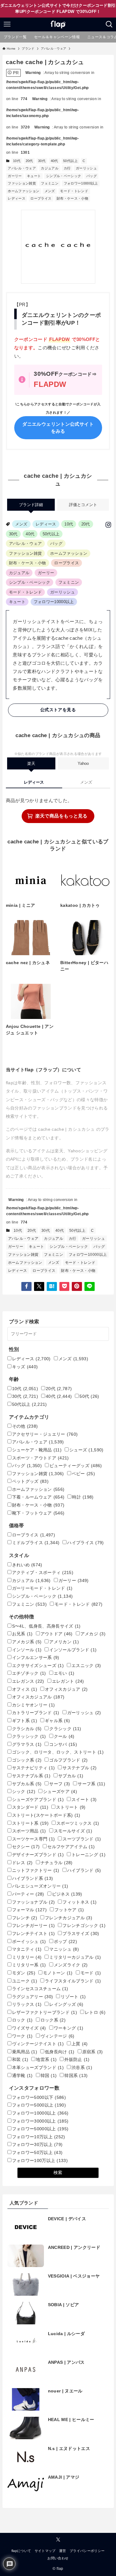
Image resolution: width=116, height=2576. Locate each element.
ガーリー (15, 176)
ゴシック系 (27, 1760)
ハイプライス (85, 1543)
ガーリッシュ (86, 168)
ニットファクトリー (36, 1870)
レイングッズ (66, 2004)
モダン (24, 1973)
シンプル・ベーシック (64, 176)
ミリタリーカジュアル (75, 1957)
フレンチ (25, 1918)
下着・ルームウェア (38, 1497)
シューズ (86, 1450)
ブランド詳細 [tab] (31, 505)
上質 (80, 2044)
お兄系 (22, 1634)
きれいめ (27, 1565)
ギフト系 (25, 1721)
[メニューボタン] (7, 24)
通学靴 (22, 2076)
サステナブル (79, 1768)
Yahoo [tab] (83, 763)
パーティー (28, 1894)
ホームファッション (24, 191)
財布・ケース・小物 (72, 198)
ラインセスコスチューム (40, 1989)
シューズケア (60, 1792)
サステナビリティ (34, 1768)
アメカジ (93, 1634)
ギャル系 (57, 1721)
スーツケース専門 (34, 1839)
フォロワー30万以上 (37, 2145)
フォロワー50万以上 (37, 2153)
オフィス (25, 1689)
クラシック (65, 1729)
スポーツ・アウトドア (41, 1458)
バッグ (92, 176)
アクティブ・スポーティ (43, 1573)
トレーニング (88, 1855)
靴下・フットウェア (38, 1513)
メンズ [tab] (86, 782)
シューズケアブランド (38, 1800)
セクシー (26, 1847)
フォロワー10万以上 (39, 2137)
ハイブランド (84, 1870)
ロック (22, 2020)
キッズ (25, 1367)
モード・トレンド (74, 191)
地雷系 (46, 2060)
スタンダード (30, 1807)
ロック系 (53, 2020)
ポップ (65, 1942)
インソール (27, 1650)
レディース (17, 198)
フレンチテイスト (34, 1934)
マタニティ (27, 1949)
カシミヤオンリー (34, 1705)
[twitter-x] (58, 2540)
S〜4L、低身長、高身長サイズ (46, 1626)
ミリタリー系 (29, 1965)
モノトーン (58, 1973)
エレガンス (28, 1681)
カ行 (67, 168)
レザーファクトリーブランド (45, 2012)
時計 (83, 1497)
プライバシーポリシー (87, 2551)
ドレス (22, 1863)
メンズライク (71, 1965)
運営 (63, 2551)
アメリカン (64, 1642)
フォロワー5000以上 (39, 2105)
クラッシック (29, 1736)
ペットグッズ (30, 1481)
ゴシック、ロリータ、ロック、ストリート (58, 1752)
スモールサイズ (73, 1831)
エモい (64, 1673)
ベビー (83, 1474)
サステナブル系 (31, 1776)
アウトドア (57, 1634)
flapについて (21, 2551)
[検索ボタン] (109, 24)
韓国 (49, 2076)
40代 (54, 161)
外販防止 (77, 2060)
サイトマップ (45, 2551)
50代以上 (70, 161)
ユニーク (25, 1981)
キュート (34, 176)
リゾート (73, 1997)
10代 (17, 161)
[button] (26, 1286)
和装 (20, 2060)
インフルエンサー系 (36, 1658)
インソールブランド (73, 1650)
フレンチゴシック (84, 1926)
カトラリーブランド (36, 1713)
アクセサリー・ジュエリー (45, 1434)
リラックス (27, 2004)
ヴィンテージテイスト (38, 2044)
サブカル (71, 1776)
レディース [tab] (34, 782)
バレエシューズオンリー (40, 1886)
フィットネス (79, 1902)
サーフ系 (91, 1784)
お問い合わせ (58, 2558)
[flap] (58, 24)
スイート (84, 1800)
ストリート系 (30, 1823)
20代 (29, 161)
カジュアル (50, 168)
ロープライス (41, 198)
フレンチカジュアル (69, 1918)
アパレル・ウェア (22, 168)
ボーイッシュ (29, 1942)
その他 (25, 1426)
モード (91, 1973)
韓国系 (76, 2076)
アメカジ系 (27, 1642)
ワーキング (69, 2028)
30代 (42, 161)
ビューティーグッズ (76, 1466)
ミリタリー (27, 1957)
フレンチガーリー (34, 1926)
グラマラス (27, 1744)
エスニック (86, 1666)
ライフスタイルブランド (73, 1981)
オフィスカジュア (66, 1689)
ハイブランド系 (33, 1878)
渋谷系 (82, 2068)
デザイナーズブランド (38, 1855)
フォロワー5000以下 (39, 2097)
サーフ (60, 1784)
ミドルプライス (36, 1543)
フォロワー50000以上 (40, 2129)
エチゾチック (29, 1673)
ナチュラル (57, 1863)
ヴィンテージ (58, 2036)
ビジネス (67, 1894)
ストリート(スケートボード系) (46, 1815)
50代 (89, 1396)
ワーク (22, 2036)
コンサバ (63, 1744)
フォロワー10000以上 (81, 183)
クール (64, 1736)
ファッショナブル (34, 1902)
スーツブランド (82, 1839)
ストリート (71, 1807)
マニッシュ (64, 1949)
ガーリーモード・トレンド (42, 1588)
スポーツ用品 (29, 1831)
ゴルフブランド (68, 1760)
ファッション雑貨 (22, 183)
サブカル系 (27, 1784)
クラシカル (27, 1729)
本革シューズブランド (38, 2068)
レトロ (95, 2012)
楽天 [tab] (31, 763)
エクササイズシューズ (38, 1666)
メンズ (50, 191)
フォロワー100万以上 (40, 2161)
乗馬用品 (25, 2052)
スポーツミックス (78, 1823)
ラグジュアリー (33, 1997)
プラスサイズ (81, 1934)
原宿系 (93, 2052)
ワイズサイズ (29, 2028)
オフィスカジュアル (38, 1697)
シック (24, 1792)
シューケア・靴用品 (37, 1450)
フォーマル (29, 1910)
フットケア (69, 1910)
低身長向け (60, 2052)
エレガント (68, 1681)
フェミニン (50, 183)
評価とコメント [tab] (83, 505)
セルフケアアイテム (71, 1847)
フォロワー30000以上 (40, 2121)
